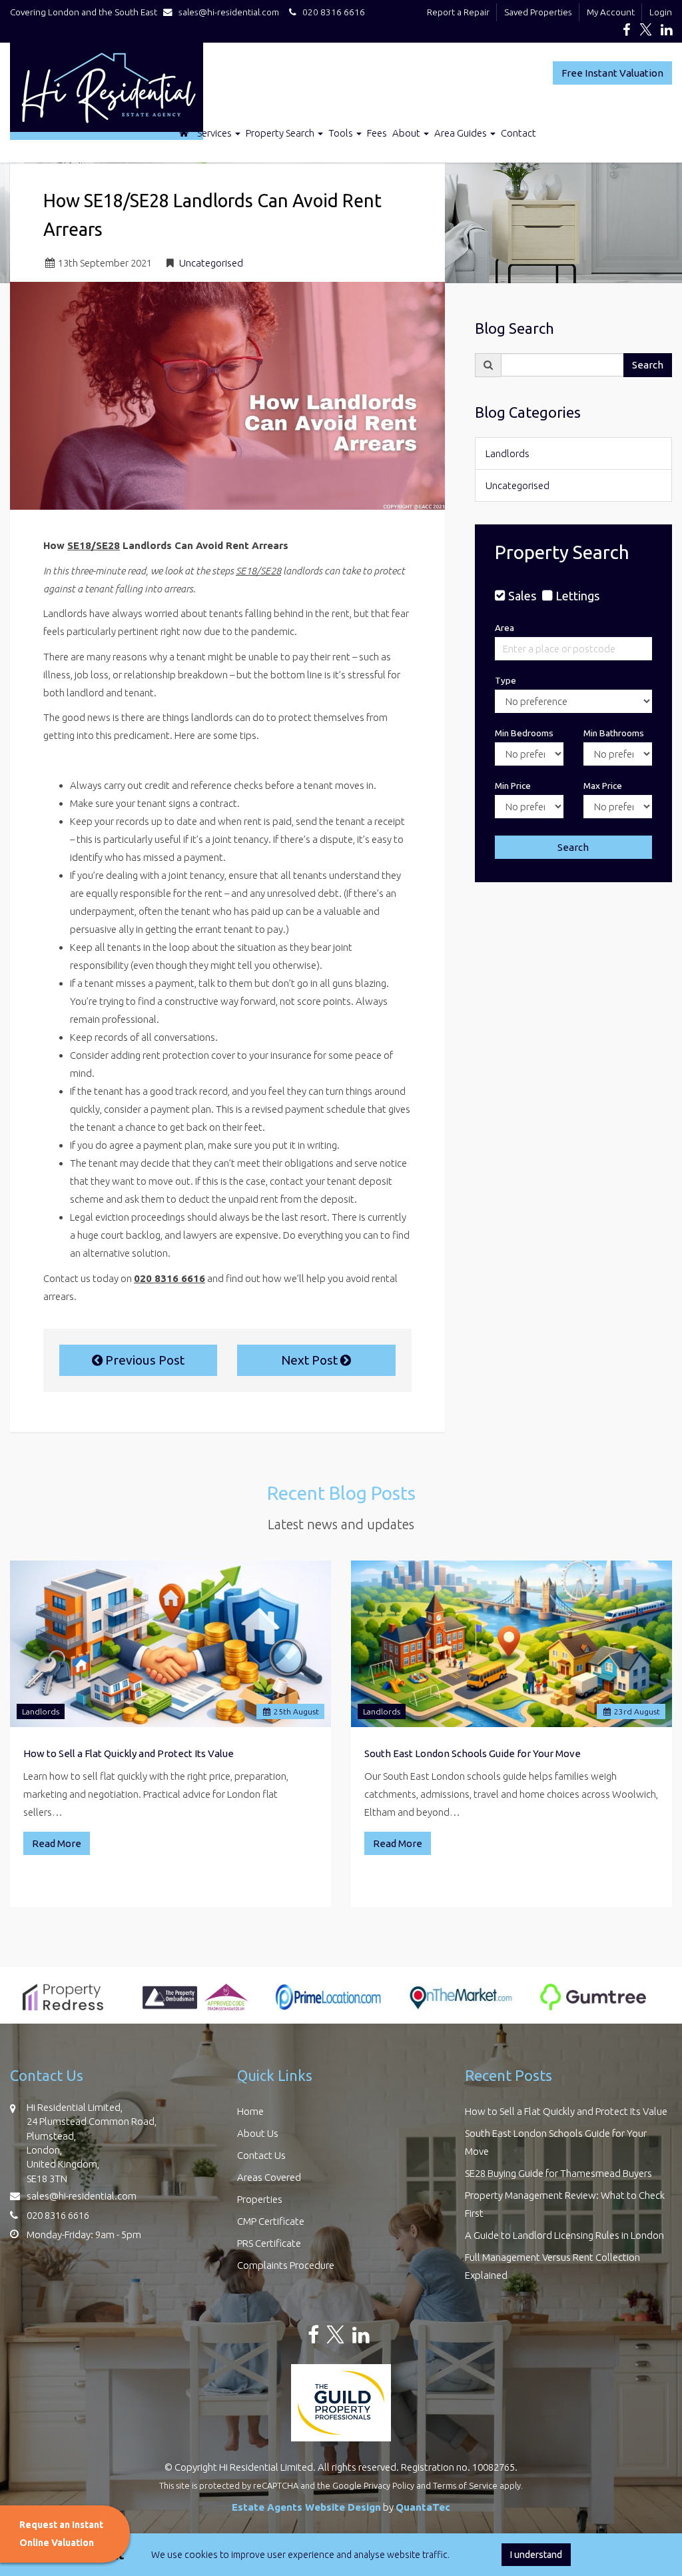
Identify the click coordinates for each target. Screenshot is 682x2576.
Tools (342, 133)
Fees (377, 133)
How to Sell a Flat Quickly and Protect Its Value (129, 1753)
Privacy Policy (389, 2485)
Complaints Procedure (286, 2265)
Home (250, 2111)
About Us (258, 2133)
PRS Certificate (269, 2243)
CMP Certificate (271, 2221)
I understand (536, 2555)
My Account (611, 12)
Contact (518, 133)
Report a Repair (458, 12)
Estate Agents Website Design (306, 2507)
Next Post (311, 1360)
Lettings (577, 596)
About (407, 133)
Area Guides (462, 133)
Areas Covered (269, 2177)
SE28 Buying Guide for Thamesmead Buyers (558, 2173)
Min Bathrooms (614, 733)
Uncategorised (211, 263)
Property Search (281, 133)
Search (648, 365)
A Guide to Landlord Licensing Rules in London (564, 2235)
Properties (260, 2199)
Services (215, 133)
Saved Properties (538, 12)
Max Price (603, 786)
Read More (57, 1843)
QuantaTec (423, 2507)
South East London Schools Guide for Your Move (473, 1753)
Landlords (508, 453)
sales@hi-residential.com (229, 12)
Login (661, 12)
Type (506, 680)
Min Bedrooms (524, 733)
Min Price (513, 786)
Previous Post (144, 1360)
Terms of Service (465, 2485)
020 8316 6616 (331, 12)
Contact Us (261, 2155)
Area (505, 628)
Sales (522, 596)
